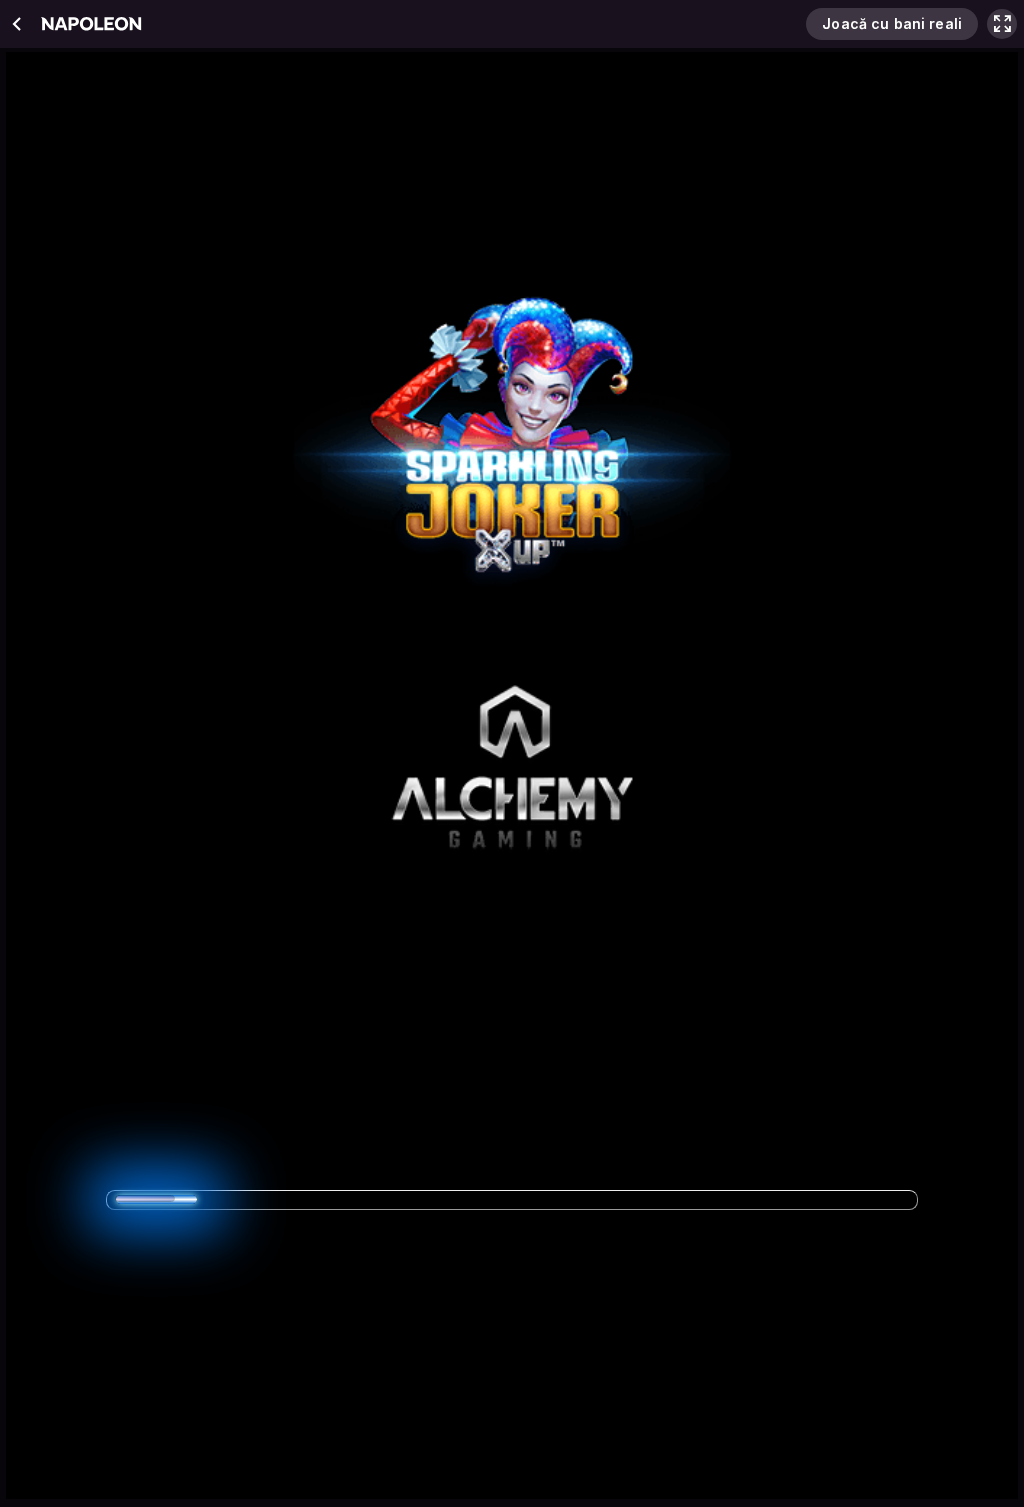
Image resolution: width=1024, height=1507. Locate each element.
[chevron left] (18, 24)
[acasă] (91, 24)
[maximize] (1002, 24)
